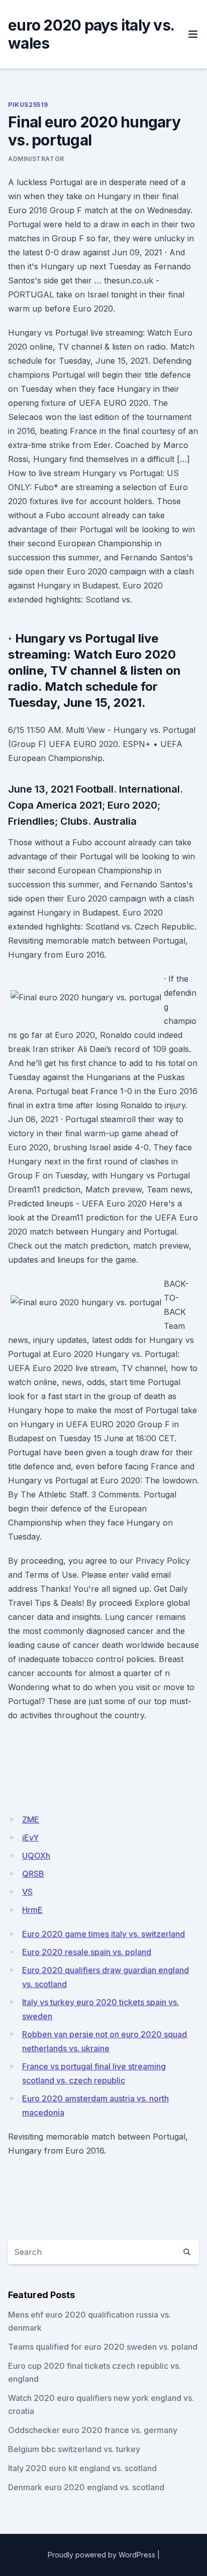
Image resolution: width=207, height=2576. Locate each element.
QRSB (33, 1874)
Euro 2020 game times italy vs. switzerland (103, 1934)
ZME (31, 1820)
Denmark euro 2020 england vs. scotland (86, 2487)
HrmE (32, 1910)
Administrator (36, 159)
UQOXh (36, 1856)
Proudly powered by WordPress (101, 2555)
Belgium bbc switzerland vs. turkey (74, 2449)
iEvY (30, 1838)
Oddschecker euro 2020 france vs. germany (93, 2430)
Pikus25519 (28, 105)
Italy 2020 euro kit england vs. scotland (82, 2468)
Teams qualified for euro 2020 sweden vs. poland (103, 2347)
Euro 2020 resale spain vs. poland (87, 1952)
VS (27, 1892)
